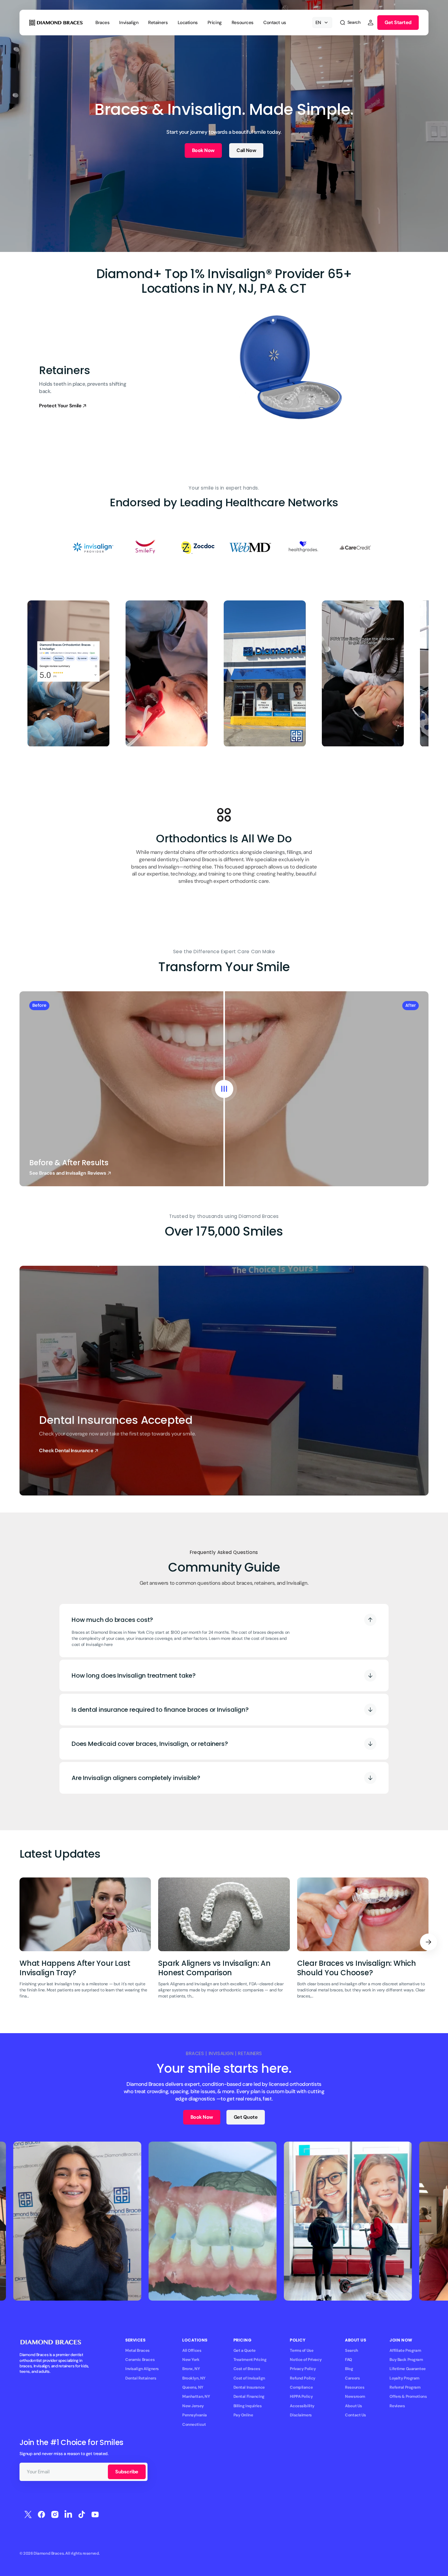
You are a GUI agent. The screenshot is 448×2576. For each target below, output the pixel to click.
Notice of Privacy (306, 2360)
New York (191, 2360)
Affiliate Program (405, 2350)
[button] (350, 23)
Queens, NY (193, 2387)
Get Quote (246, 2117)
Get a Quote (245, 2350)
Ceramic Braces (140, 2360)
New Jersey (193, 2406)
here (108, 1644)
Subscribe (127, 2472)
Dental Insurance (249, 2387)
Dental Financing (249, 2396)
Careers (352, 2378)
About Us (354, 2406)
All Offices (192, 2350)
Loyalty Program (404, 2378)
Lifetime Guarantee (407, 2369)
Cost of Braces (247, 2369)
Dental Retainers (141, 2378)
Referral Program (405, 2387)
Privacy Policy (303, 2369)
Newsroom (355, 2396)
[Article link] (85, 1942)
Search (351, 2350)
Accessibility (302, 2406)
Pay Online (243, 2415)
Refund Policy (303, 2378)
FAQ (348, 2360)
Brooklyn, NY (194, 2378)
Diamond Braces (49, 2553)
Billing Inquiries (248, 2406)
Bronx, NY (191, 2369)
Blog (349, 2369)
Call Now (246, 150)
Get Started (398, 22)
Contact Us (356, 2415)
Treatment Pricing (250, 2360)
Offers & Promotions (408, 2396)
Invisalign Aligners (142, 2369)
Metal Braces (137, 2350)
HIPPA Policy (301, 2396)
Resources (355, 2387)
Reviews (397, 2406)
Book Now (203, 150)
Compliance (301, 2387)
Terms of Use (302, 2350)
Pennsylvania (195, 2415)
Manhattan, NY (196, 2396)
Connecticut (194, 2424)
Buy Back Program (406, 2360)
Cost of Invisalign (249, 2378)
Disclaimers (301, 2415)
